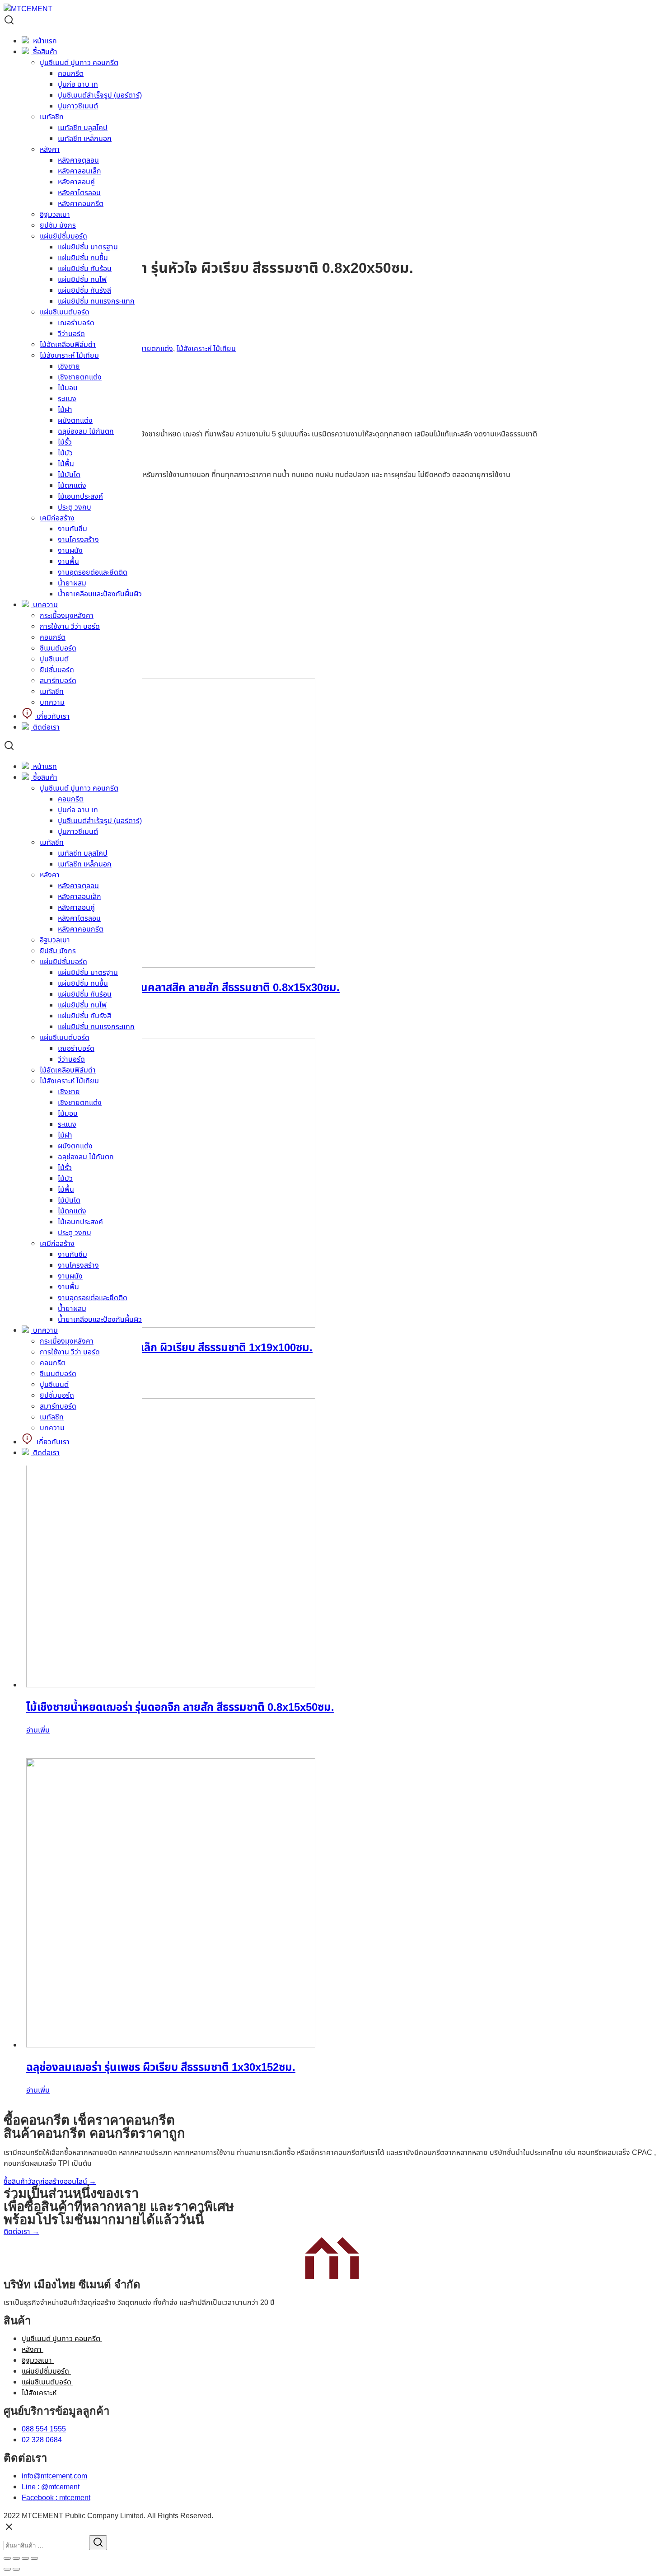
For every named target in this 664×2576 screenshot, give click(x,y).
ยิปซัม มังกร (58, 951)
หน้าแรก (44, 767)
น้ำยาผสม (72, 583)
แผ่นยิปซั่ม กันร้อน (85, 269)
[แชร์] (16, 2558)
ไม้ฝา (65, 410)
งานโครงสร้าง (78, 540)
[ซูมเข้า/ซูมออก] (34, 2558)
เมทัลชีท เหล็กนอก (85, 864)
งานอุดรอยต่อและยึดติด (93, 572)
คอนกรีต (53, 637)
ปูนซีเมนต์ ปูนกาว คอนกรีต (79, 788)
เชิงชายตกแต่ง (80, 377)
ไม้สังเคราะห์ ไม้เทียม (69, 356)
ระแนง (67, 399)
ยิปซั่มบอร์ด (57, 670)
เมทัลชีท (52, 692)
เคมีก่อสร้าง (57, 518)
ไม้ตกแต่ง (72, 486)
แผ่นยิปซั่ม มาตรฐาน (88, 247)
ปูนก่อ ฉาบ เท (78, 810)
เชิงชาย (69, 366)
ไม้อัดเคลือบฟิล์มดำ (68, 345)
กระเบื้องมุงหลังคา (67, 616)
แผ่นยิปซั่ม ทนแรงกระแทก (96, 301)
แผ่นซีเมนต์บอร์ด (65, 312)
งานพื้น (68, 562)
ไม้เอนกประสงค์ (80, 496)
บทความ (44, 605)
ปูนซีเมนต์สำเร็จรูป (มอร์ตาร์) (100, 821)
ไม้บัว (65, 453)
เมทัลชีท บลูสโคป (83, 853)
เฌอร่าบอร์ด (76, 323)
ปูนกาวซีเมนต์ (78, 832)
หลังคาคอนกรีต (81, 929)
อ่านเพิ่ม (38, 1730)
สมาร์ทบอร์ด (58, 681)
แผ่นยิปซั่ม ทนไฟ (82, 280)
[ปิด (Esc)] (7, 2558)
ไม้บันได (69, 475)
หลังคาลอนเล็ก (79, 897)
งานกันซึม (72, 529)
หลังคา (50, 875)
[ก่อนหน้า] (7, 2569)
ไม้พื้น (66, 464)
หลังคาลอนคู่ (76, 908)
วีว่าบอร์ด (71, 334)
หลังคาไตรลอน (79, 918)
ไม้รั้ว (65, 442)
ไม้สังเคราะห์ (40, 2393)
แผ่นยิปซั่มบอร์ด (63, 962)
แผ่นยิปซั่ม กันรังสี (84, 290)
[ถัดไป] (16, 2569)
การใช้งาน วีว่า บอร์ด (70, 627)
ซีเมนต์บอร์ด (58, 648)
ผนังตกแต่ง (75, 421)
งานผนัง (70, 551)
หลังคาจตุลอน (78, 886)
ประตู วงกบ (75, 507)
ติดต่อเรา (45, 727)
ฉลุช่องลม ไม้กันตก (86, 431)
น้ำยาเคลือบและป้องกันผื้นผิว (100, 594)
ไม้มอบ (68, 388)
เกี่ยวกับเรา (52, 717)
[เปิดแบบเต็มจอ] (25, 2558)
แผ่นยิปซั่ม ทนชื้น (83, 258)
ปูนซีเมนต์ (54, 659)
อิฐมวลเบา (55, 940)
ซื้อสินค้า (44, 777)
